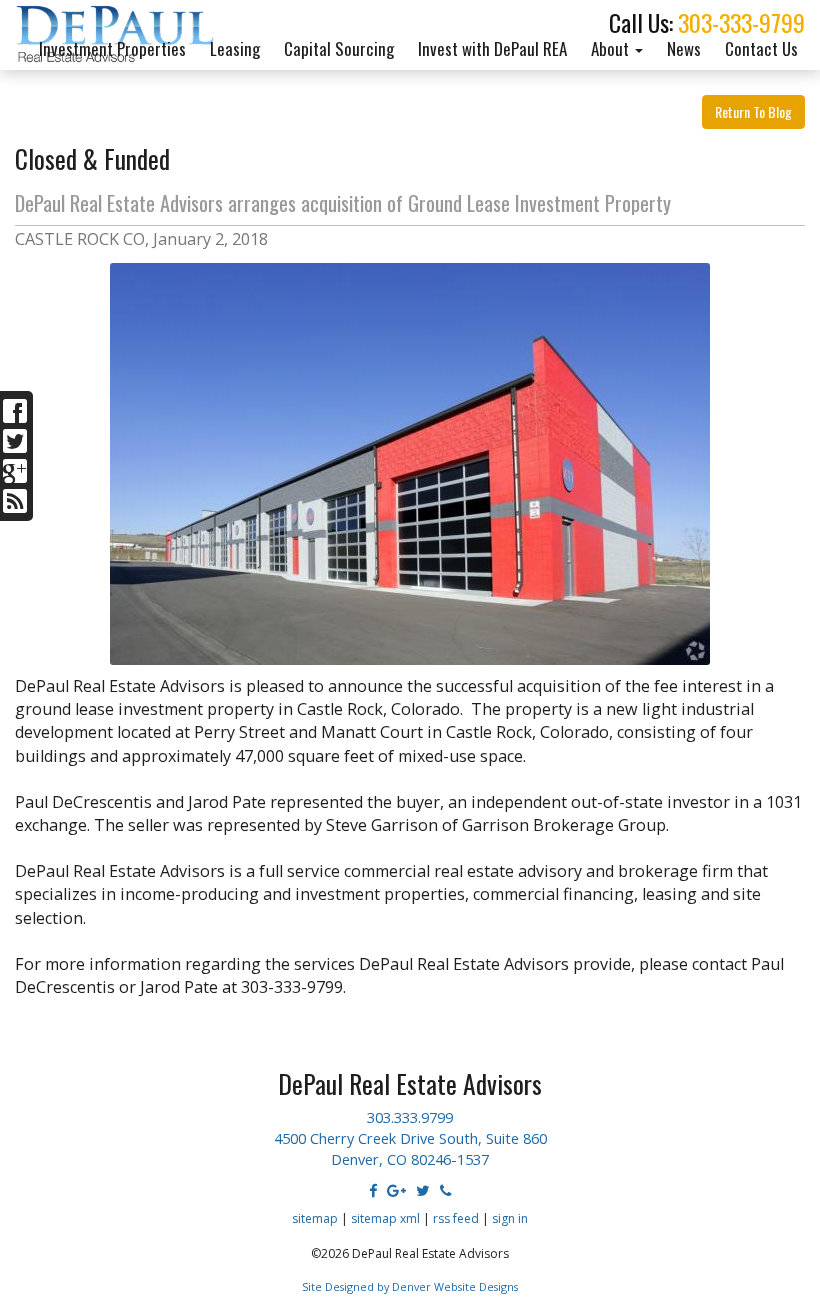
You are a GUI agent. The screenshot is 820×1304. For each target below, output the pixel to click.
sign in (510, 1218)
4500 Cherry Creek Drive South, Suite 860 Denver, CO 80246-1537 (410, 1148)
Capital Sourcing (339, 48)
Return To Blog (753, 111)
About (612, 48)
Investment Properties (112, 48)
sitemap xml (385, 1218)
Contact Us (761, 48)
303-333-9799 (741, 22)
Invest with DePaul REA (492, 48)
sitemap (315, 1218)
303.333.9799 (410, 1117)
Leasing (235, 48)
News (684, 48)
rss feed (456, 1218)
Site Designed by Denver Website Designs (410, 1286)
